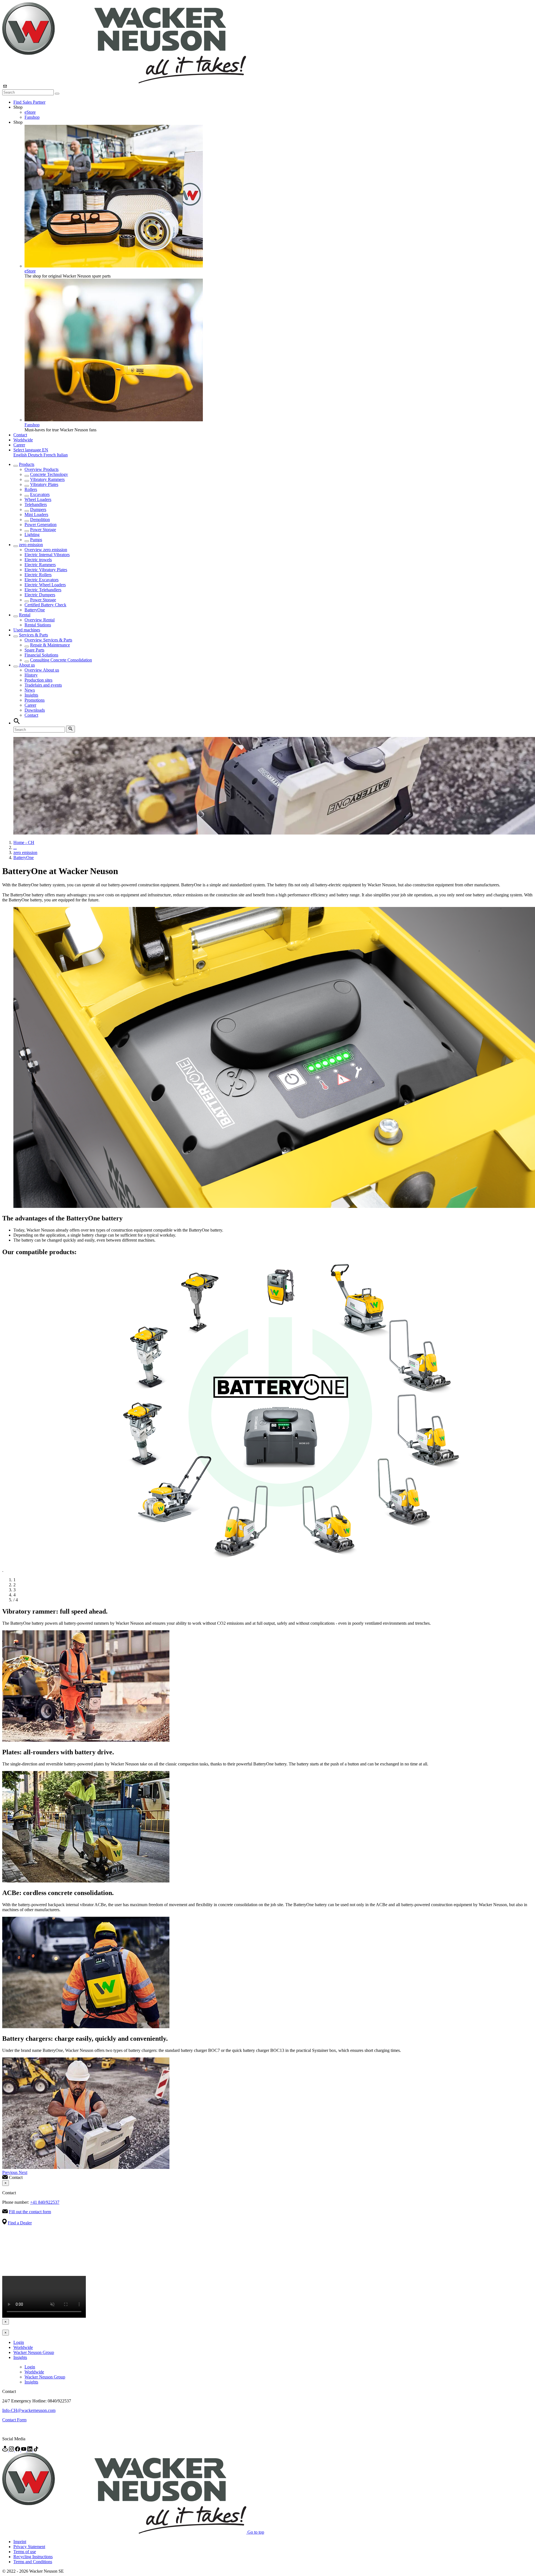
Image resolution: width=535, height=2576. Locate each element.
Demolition (40, 520)
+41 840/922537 (45, 2202)
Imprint (20, 2542)
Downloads (35, 710)
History (31, 675)
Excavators (40, 494)
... (15, 847)
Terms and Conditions (33, 2562)
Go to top (256, 2532)
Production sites (38, 680)
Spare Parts (34, 650)
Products (27, 464)
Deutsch (36, 455)
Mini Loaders (36, 515)
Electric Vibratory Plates (46, 570)
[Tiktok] (36, 2450)
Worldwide (23, 440)
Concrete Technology (49, 474)
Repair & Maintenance (50, 645)
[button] (31, 450)
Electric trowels (38, 560)
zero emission (31, 545)
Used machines (27, 630)
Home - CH (24, 842)
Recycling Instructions (33, 2557)
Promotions (35, 700)
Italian (62, 455)
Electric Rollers (38, 575)
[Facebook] (18, 2450)
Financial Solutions (41, 655)
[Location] (6, 2450)
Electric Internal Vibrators (47, 555)
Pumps (36, 540)
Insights (31, 695)
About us (27, 665)
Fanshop (32, 117)
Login (19, 2342)
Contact (20, 435)
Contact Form (14, 2420)
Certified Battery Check (45, 605)
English (21, 455)
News (30, 690)
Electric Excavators (42, 580)
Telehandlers (36, 504)
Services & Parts (33, 635)
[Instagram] (12, 2450)
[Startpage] (124, 82)
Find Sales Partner (29, 102)
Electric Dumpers (40, 595)
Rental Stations (38, 625)
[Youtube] (24, 2450)
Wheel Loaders (38, 499)
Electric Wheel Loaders (45, 585)
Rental (25, 615)
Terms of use (25, 2552)
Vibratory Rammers (47, 479)
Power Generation (41, 525)
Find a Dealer (20, 2223)
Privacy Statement (29, 2547)
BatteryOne (35, 610)
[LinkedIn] (30, 2450)
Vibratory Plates (44, 484)
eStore (30, 112)
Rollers (31, 489)
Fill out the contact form (30, 2212)
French (50, 455)
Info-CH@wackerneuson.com (29, 2410)
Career (19, 445)
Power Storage (43, 530)
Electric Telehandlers (43, 590)
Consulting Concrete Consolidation (61, 660)
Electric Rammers (40, 565)
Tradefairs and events (43, 685)
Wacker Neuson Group (34, 2352)
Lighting (32, 535)
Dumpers (38, 509)
